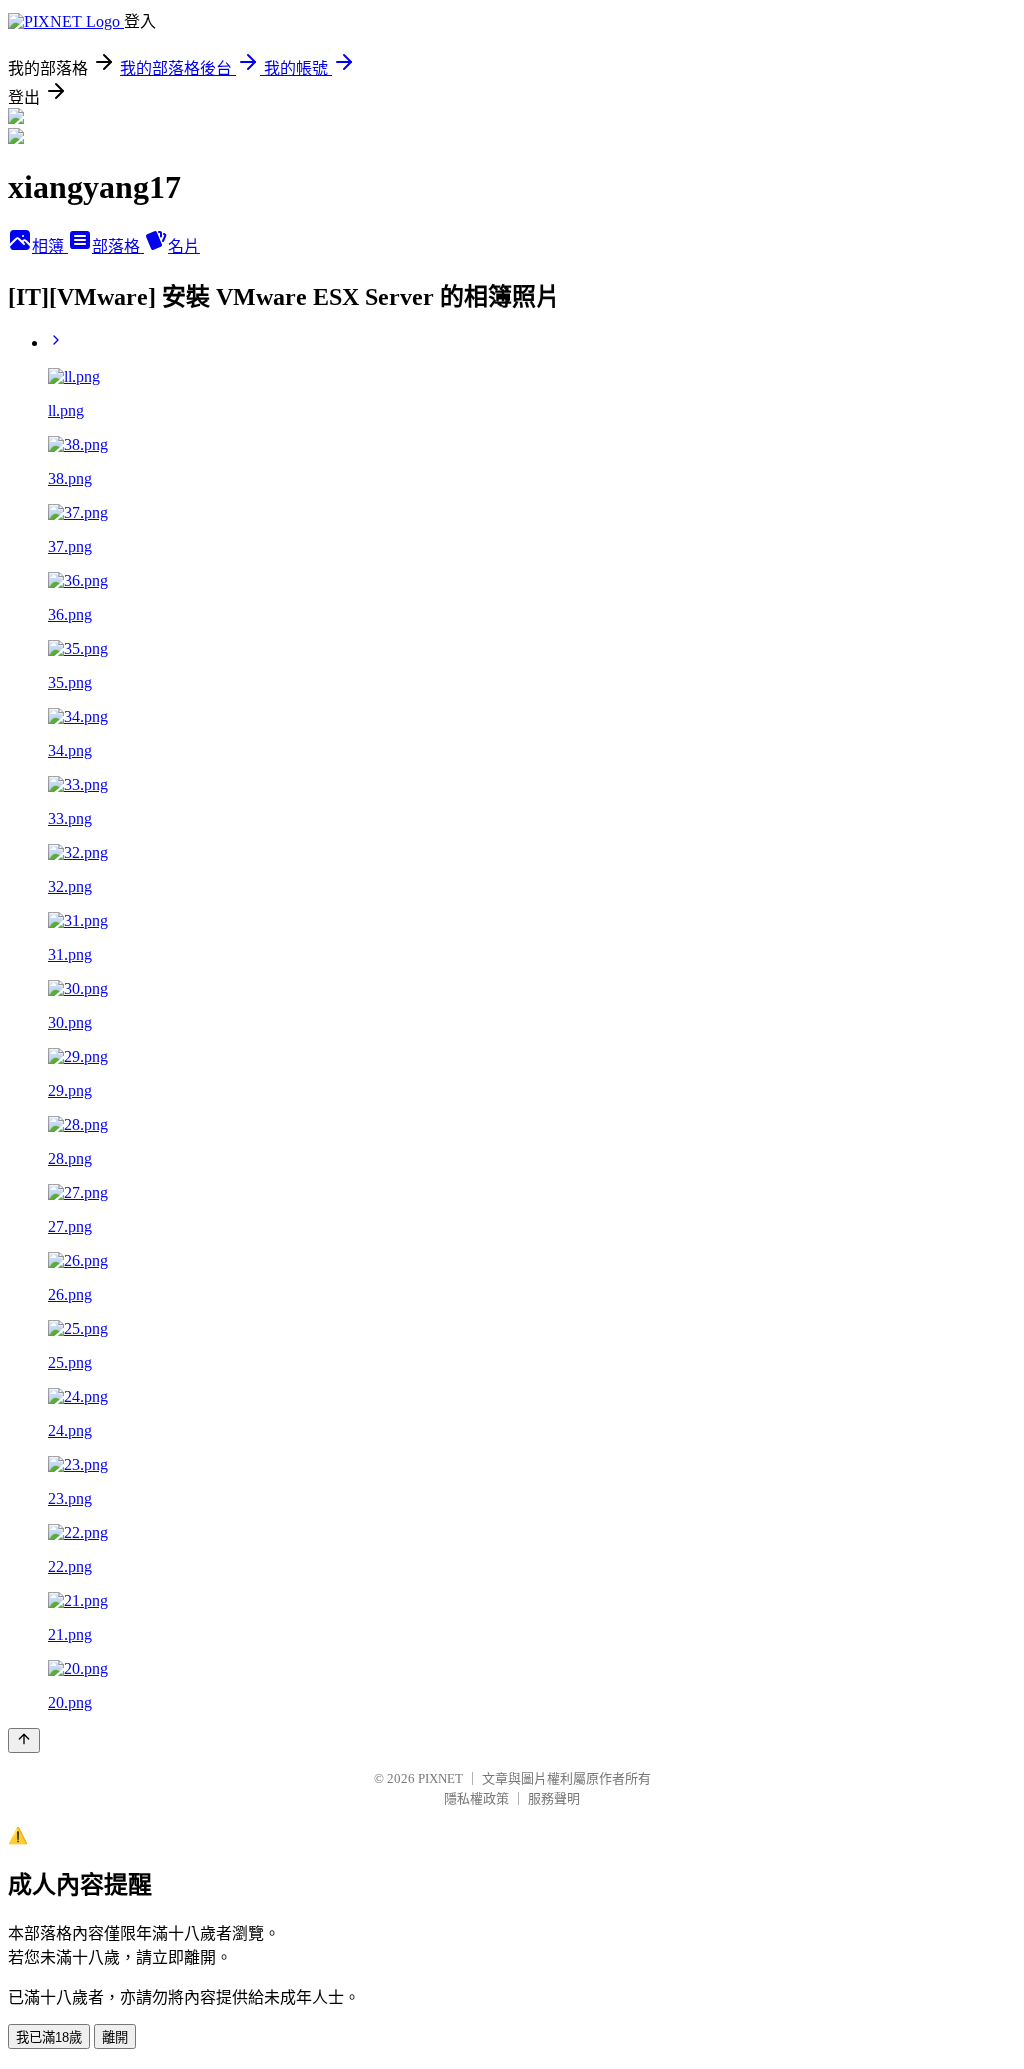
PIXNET (440, 1778)
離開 (115, 2037)
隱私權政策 (476, 1798)
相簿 (50, 246)
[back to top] (24, 1740)
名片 (184, 246)
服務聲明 (554, 1798)
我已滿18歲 (49, 2037)
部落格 (118, 246)
